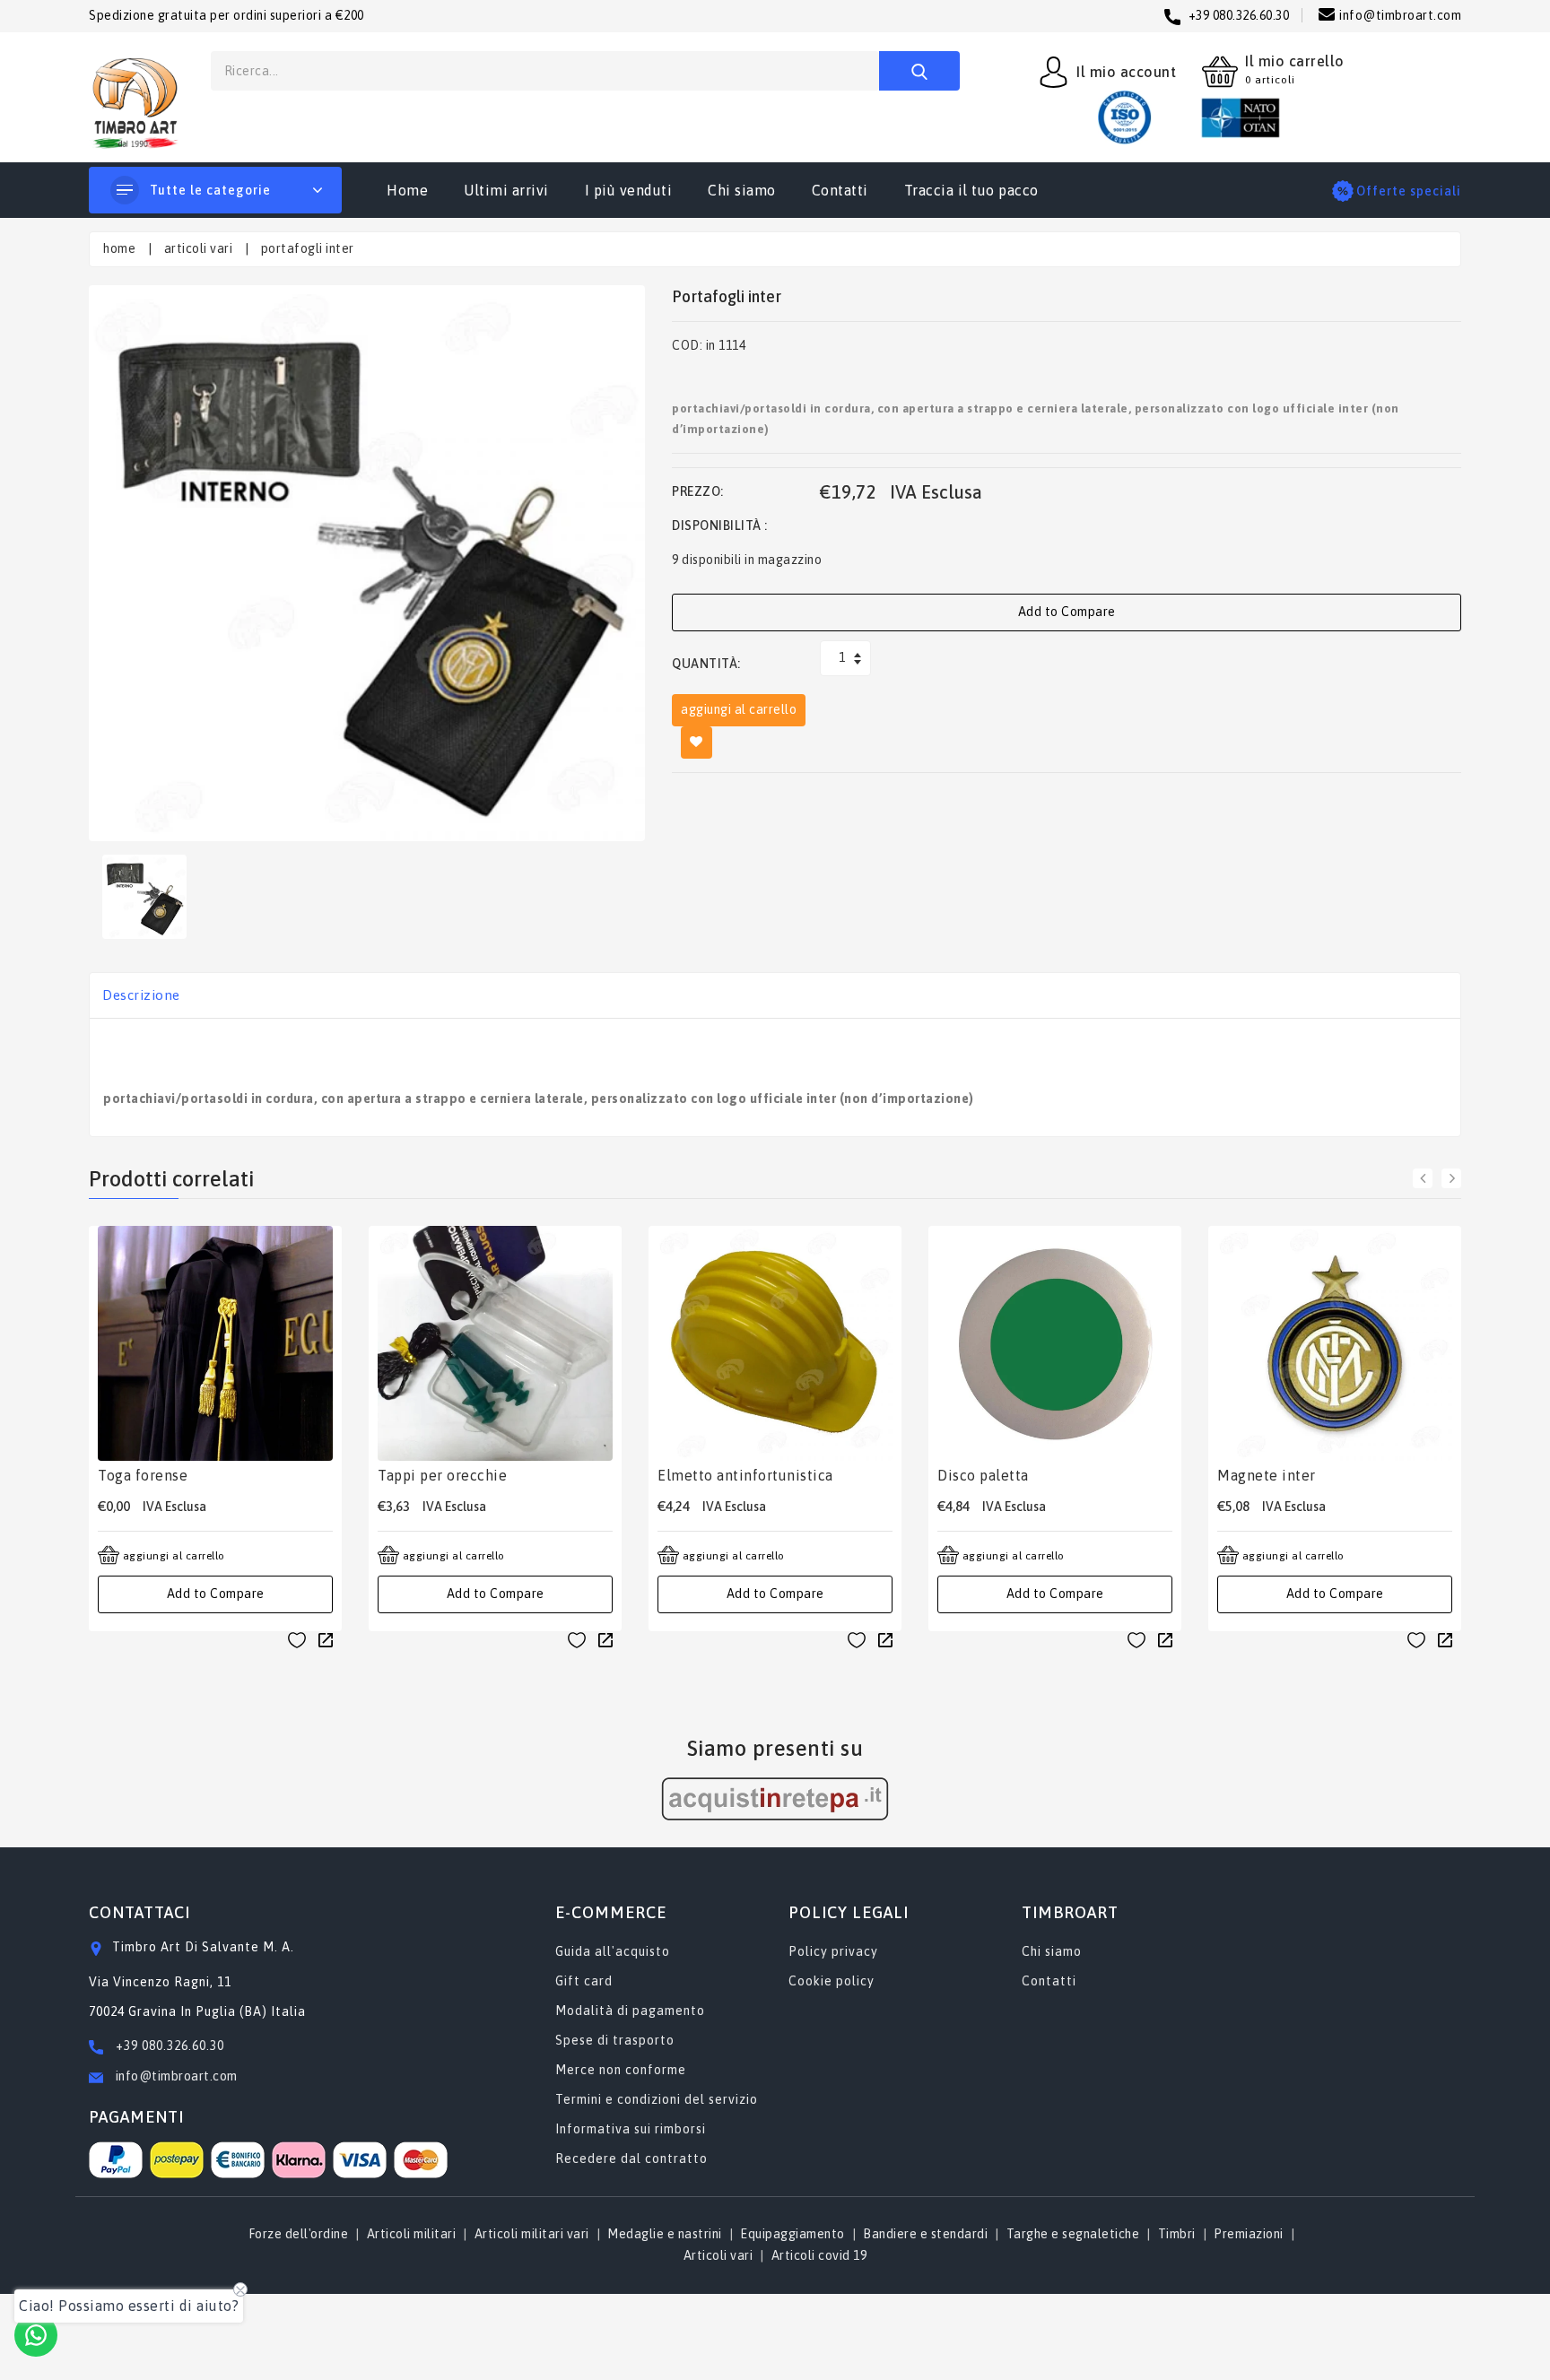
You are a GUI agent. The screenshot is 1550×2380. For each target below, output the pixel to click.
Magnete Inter (1267, 1475)
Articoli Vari (199, 248)
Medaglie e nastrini (665, 2234)
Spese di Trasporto (615, 2040)
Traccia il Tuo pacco (971, 190)
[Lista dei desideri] (297, 1640)
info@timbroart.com (175, 2076)
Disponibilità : (720, 526)
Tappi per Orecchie (442, 1475)
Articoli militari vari (532, 2234)
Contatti (840, 190)
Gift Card (584, 1981)
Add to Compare (1067, 612)
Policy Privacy (833, 1951)
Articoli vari (718, 2255)
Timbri (1177, 2234)
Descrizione (141, 995)
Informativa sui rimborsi (631, 2129)
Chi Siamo (742, 190)
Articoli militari (412, 2234)
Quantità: (706, 664)
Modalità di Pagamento (630, 2011)
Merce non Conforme (621, 2070)
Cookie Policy (832, 1981)
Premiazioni (1249, 2234)
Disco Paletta (983, 1475)
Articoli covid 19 (819, 2255)
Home (407, 190)
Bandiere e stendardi (925, 2234)
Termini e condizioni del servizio (657, 2099)
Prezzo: (698, 491)
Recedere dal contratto (631, 2159)
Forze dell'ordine (299, 2234)
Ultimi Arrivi (506, 190)
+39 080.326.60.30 (170, 2046)
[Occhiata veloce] (326, 1639)
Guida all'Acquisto (613, 1951)
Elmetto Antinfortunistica (745, 1475)
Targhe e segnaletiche (1073, 2234)
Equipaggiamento (792, 2234)
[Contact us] (36, 2335)
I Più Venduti (629, 190)
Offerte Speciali (1409, 191)
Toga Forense (143, 1475)
